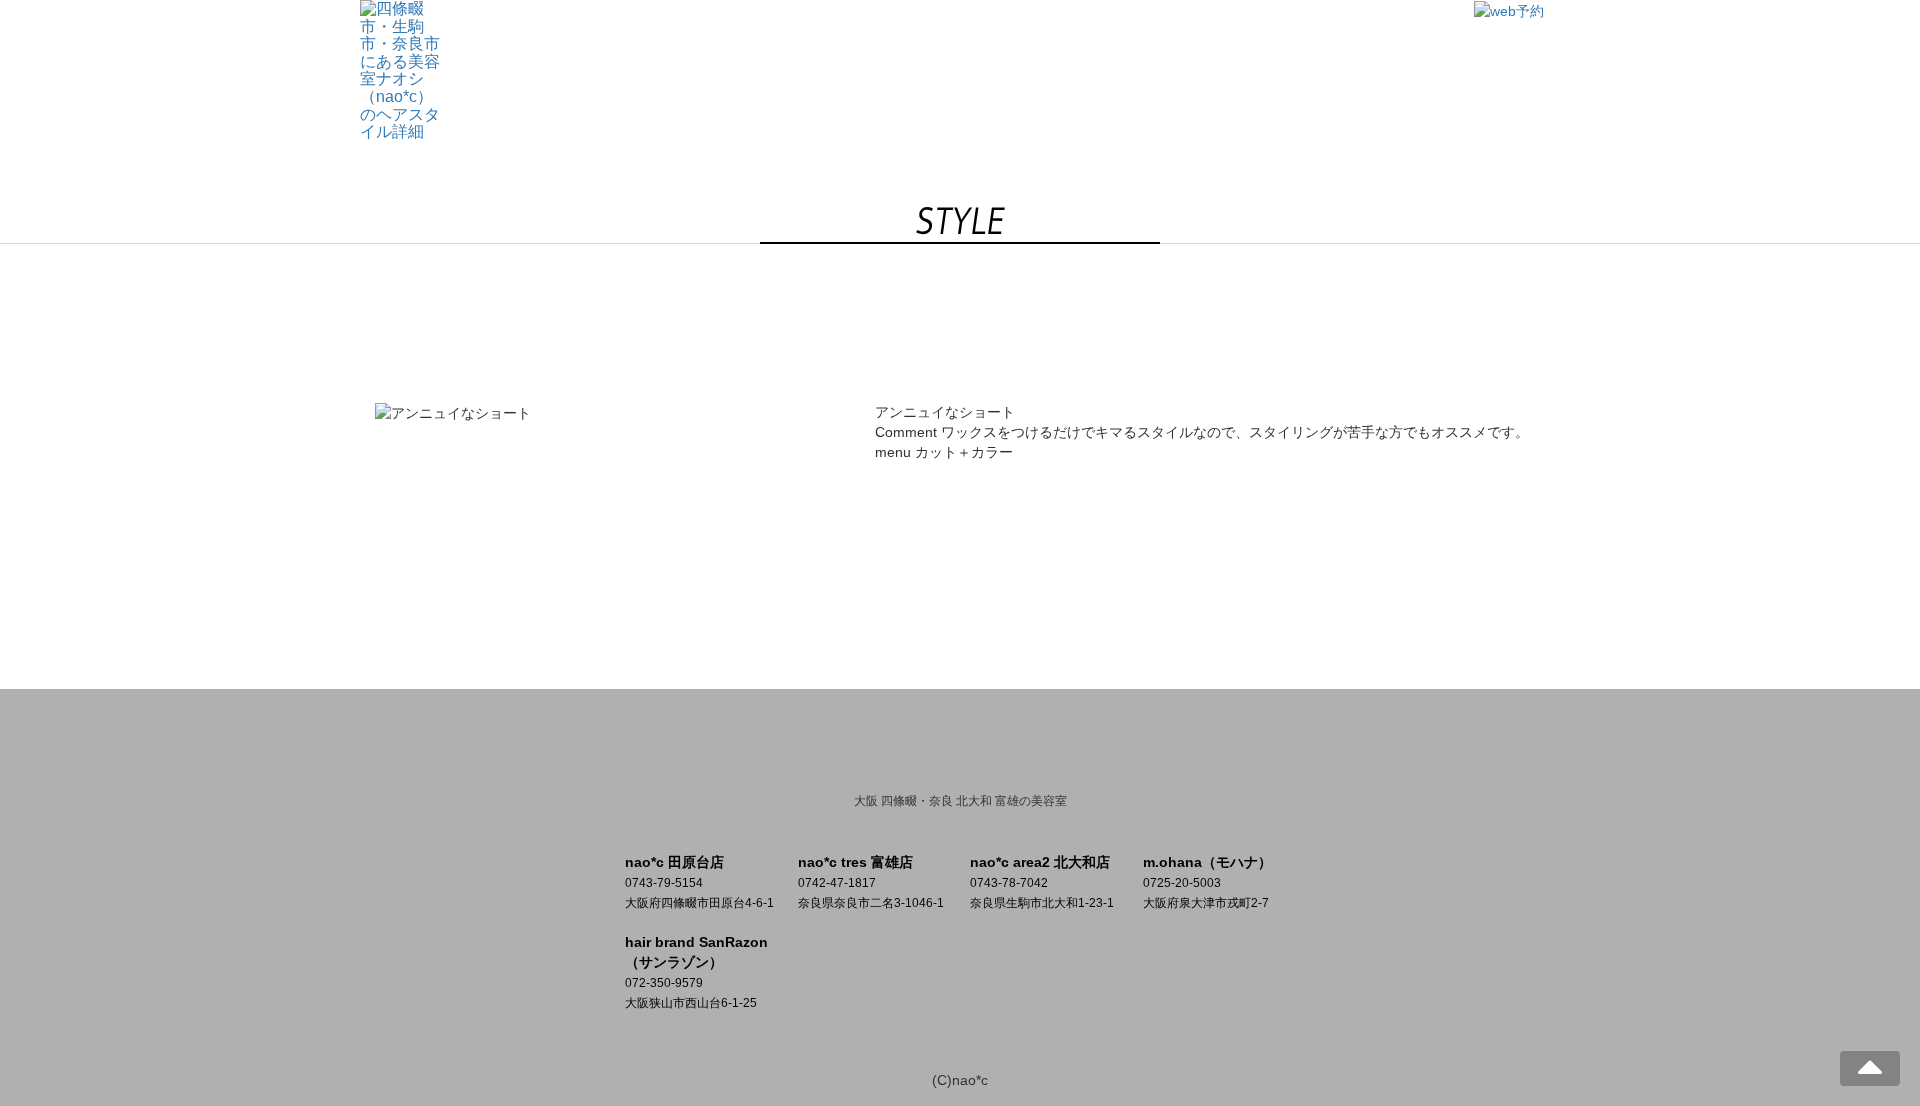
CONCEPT (797, 44)
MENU (971, 44)
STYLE (1050, 44)
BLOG (1204, 44)
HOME (706, 44)
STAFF (1128, 44)
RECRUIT (1290, 44)
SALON (890, 44)
